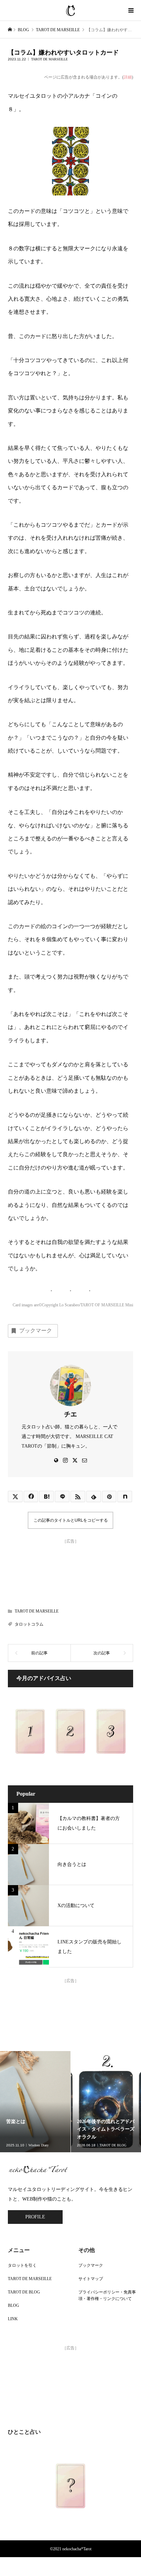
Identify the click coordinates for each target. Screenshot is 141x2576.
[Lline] (62, 1496)
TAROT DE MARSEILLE (49, 59)
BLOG (14, 2305)
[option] (35, 2102)
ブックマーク (36, 1331)
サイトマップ (91, 2279)
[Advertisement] (70, 1571)
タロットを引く (22, 2265)
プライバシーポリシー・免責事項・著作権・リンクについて (107, 2295)
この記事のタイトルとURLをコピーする (71, 1520)
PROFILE (35, 2217)
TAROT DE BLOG (24, 2292)
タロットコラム (29, 1624)
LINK (13, 2319)
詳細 (128, 77)
